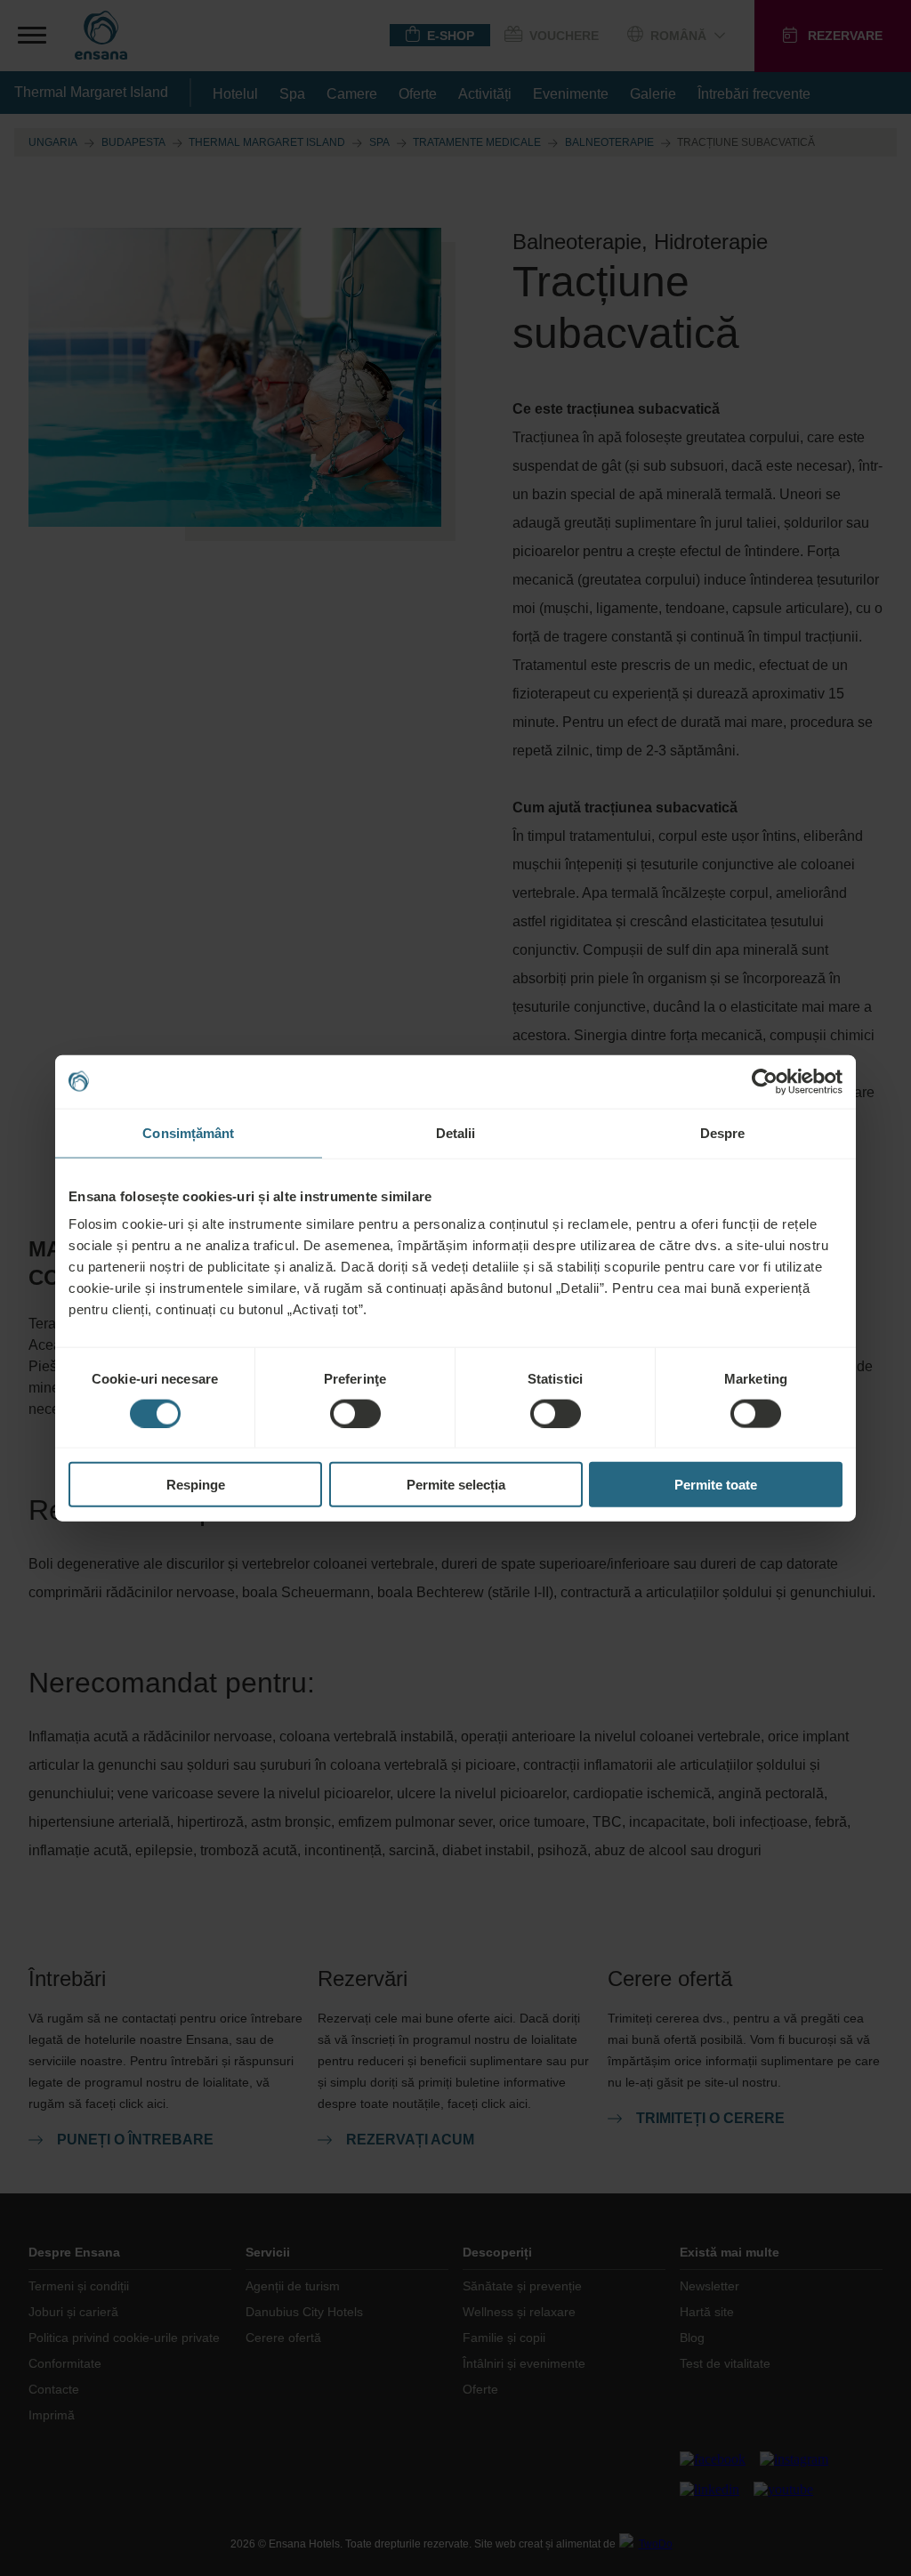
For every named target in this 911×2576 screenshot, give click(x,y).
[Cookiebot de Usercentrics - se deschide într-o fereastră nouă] (765, 1081)
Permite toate (716, 1485)
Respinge (196, 1485)
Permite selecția (456, 1485)
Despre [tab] (723, 1132)
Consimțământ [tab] (188, 1132)
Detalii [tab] (456, 1132)
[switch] (355, 1413)
